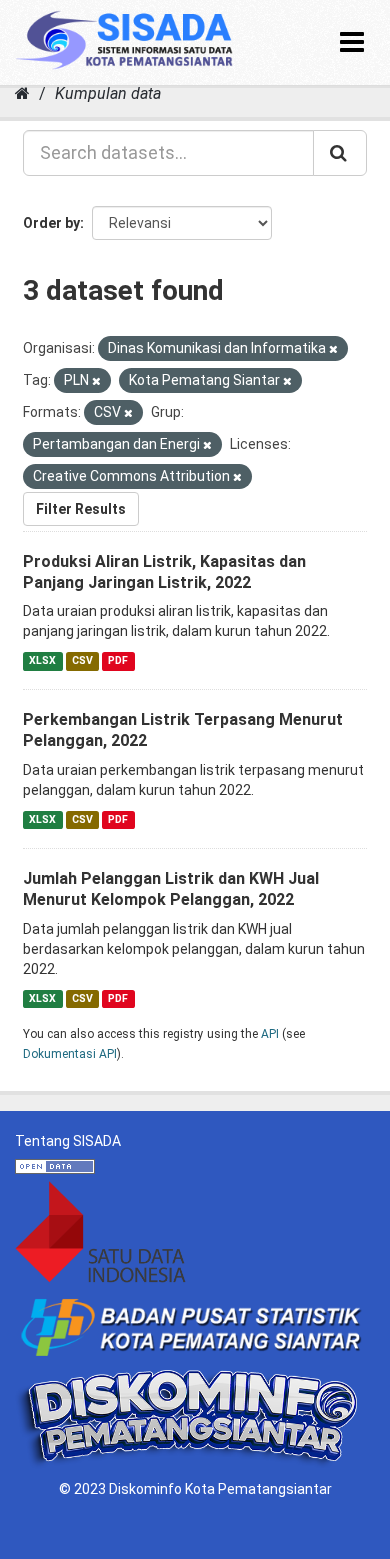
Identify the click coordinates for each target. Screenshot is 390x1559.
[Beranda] (22, 93)
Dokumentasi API (70, 1054)
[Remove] (333, 349)
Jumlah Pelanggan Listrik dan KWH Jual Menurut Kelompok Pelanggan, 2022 (171, 889)
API (270, 1034)
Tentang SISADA (68, 1141)
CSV (82, 660)
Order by (51, 223)
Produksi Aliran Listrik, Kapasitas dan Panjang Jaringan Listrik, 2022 (164, 572)
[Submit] (340, 153)
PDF (118, 660)
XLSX (42, 660)
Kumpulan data (108, 93)
